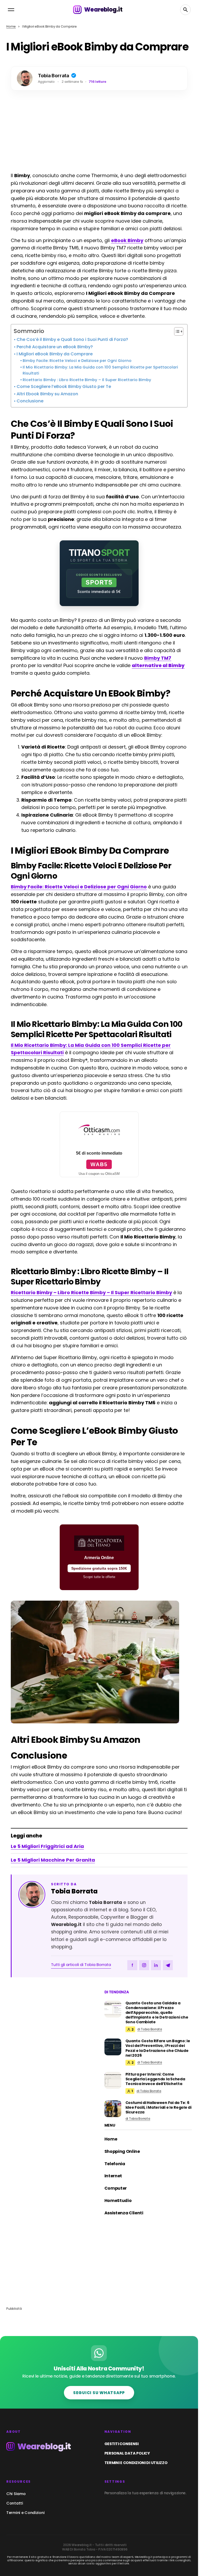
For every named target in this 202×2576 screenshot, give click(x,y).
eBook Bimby (127, 240)
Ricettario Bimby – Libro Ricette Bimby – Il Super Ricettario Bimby (91, 1292)
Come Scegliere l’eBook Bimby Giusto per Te (64, 386)
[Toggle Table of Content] (176, 331)
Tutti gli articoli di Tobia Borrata (81, 1965)
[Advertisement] (99, 132)
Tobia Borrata (74, 1891)
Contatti (15, 2503)
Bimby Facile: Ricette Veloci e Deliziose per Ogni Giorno (77, 361)
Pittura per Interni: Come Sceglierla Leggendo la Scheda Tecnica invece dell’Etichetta (155, 2079)
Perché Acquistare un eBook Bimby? (55, 347)
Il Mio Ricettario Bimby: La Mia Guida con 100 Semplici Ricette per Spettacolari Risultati (100, 370)
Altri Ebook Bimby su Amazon (47, 394)
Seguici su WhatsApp (99, 2393)
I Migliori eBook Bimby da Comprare (55, 354)
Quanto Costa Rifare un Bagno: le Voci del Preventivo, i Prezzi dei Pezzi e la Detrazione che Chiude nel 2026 (158, 2048)
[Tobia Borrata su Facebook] (132, 1965)
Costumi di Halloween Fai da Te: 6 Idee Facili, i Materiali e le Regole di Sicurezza (158, 2108)
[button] (11, 10)
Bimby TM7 (158, 658)
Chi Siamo (16, 2494)
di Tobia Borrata (150, 2029)
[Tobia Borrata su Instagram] (144, 1965)
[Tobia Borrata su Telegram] (168, 1965)
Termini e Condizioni (25, 2513)
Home (11, 26)
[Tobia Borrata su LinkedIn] (156, 1965)
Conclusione (30, 401)
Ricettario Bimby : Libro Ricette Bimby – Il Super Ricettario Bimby (87, 380)
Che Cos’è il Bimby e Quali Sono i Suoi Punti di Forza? (72, 339)
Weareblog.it (103, 10)
